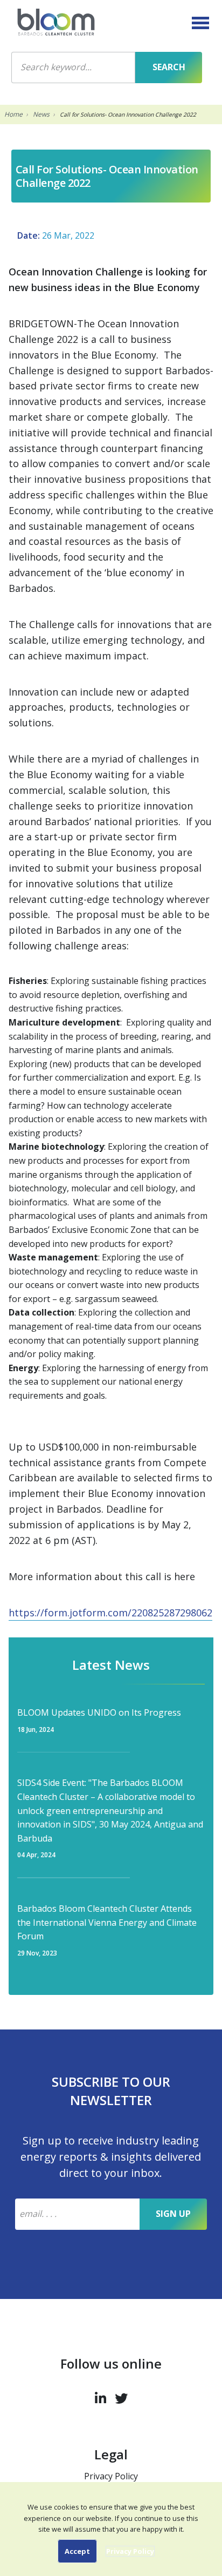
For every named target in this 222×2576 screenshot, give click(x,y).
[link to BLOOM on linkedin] (100, 2396)
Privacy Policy (111, 2476)
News (41, 114)
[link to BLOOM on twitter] (121, 2396)
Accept (77, 2551)
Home (13, 114)
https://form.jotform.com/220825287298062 (110, 1613)
